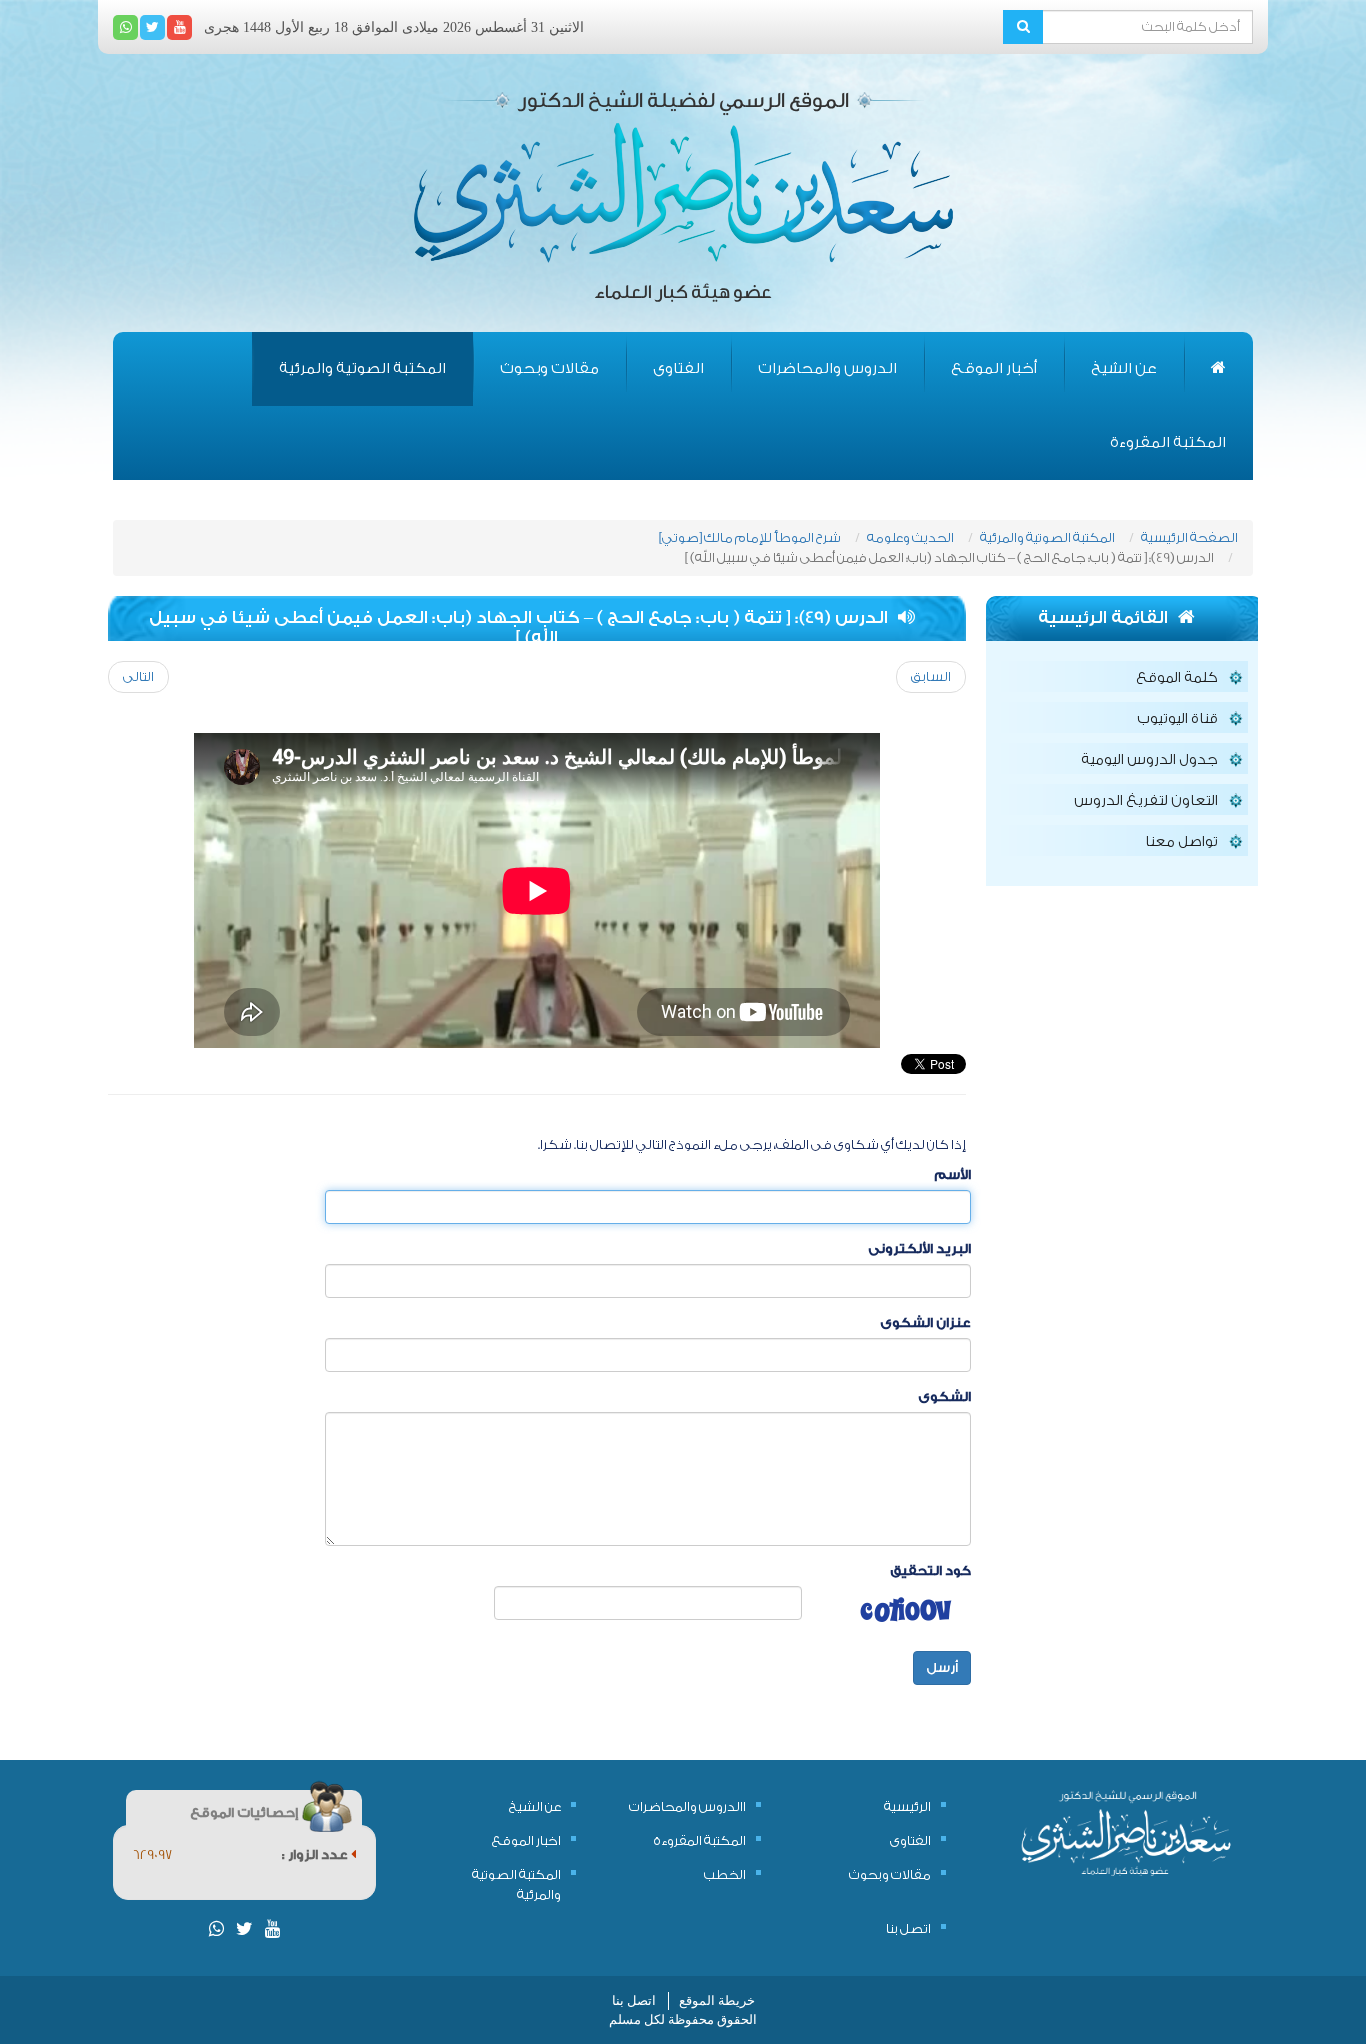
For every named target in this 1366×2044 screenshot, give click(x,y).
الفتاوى (678, 368)
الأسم (952, 1174)
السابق (931, 676)
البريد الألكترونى (919, 1248)
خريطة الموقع (717, 2000)
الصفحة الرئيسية (1189, 537)
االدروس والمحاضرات (687, 1806)
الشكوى (944, 1396)
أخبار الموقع (994, 368)
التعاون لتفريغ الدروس (1146, 801)
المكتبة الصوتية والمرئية (362, 368)
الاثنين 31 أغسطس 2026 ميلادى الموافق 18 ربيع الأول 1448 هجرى (394, 27)
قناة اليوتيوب (1177, 719)
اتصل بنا (908, 1928)
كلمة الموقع (1177, 678)
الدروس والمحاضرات (827, 368)
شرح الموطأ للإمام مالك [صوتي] (750, 537)
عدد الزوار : (316, 1854)
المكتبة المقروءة (1168, 442)
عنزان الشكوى (925, 1322)
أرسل (942, 1667)
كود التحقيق (930, 1570)
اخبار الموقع (526, 1840)
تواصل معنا (1181, 842)
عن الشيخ (1124, 368)
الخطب (725, 1874)
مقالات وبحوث (549, 368)
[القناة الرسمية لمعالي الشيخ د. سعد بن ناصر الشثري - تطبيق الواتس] (125, 27)
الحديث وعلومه (910, 537)
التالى (138, 676)
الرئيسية (907, 1806)
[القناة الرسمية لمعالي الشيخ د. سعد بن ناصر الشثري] (179, 27)
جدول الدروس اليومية (1149, 760)
